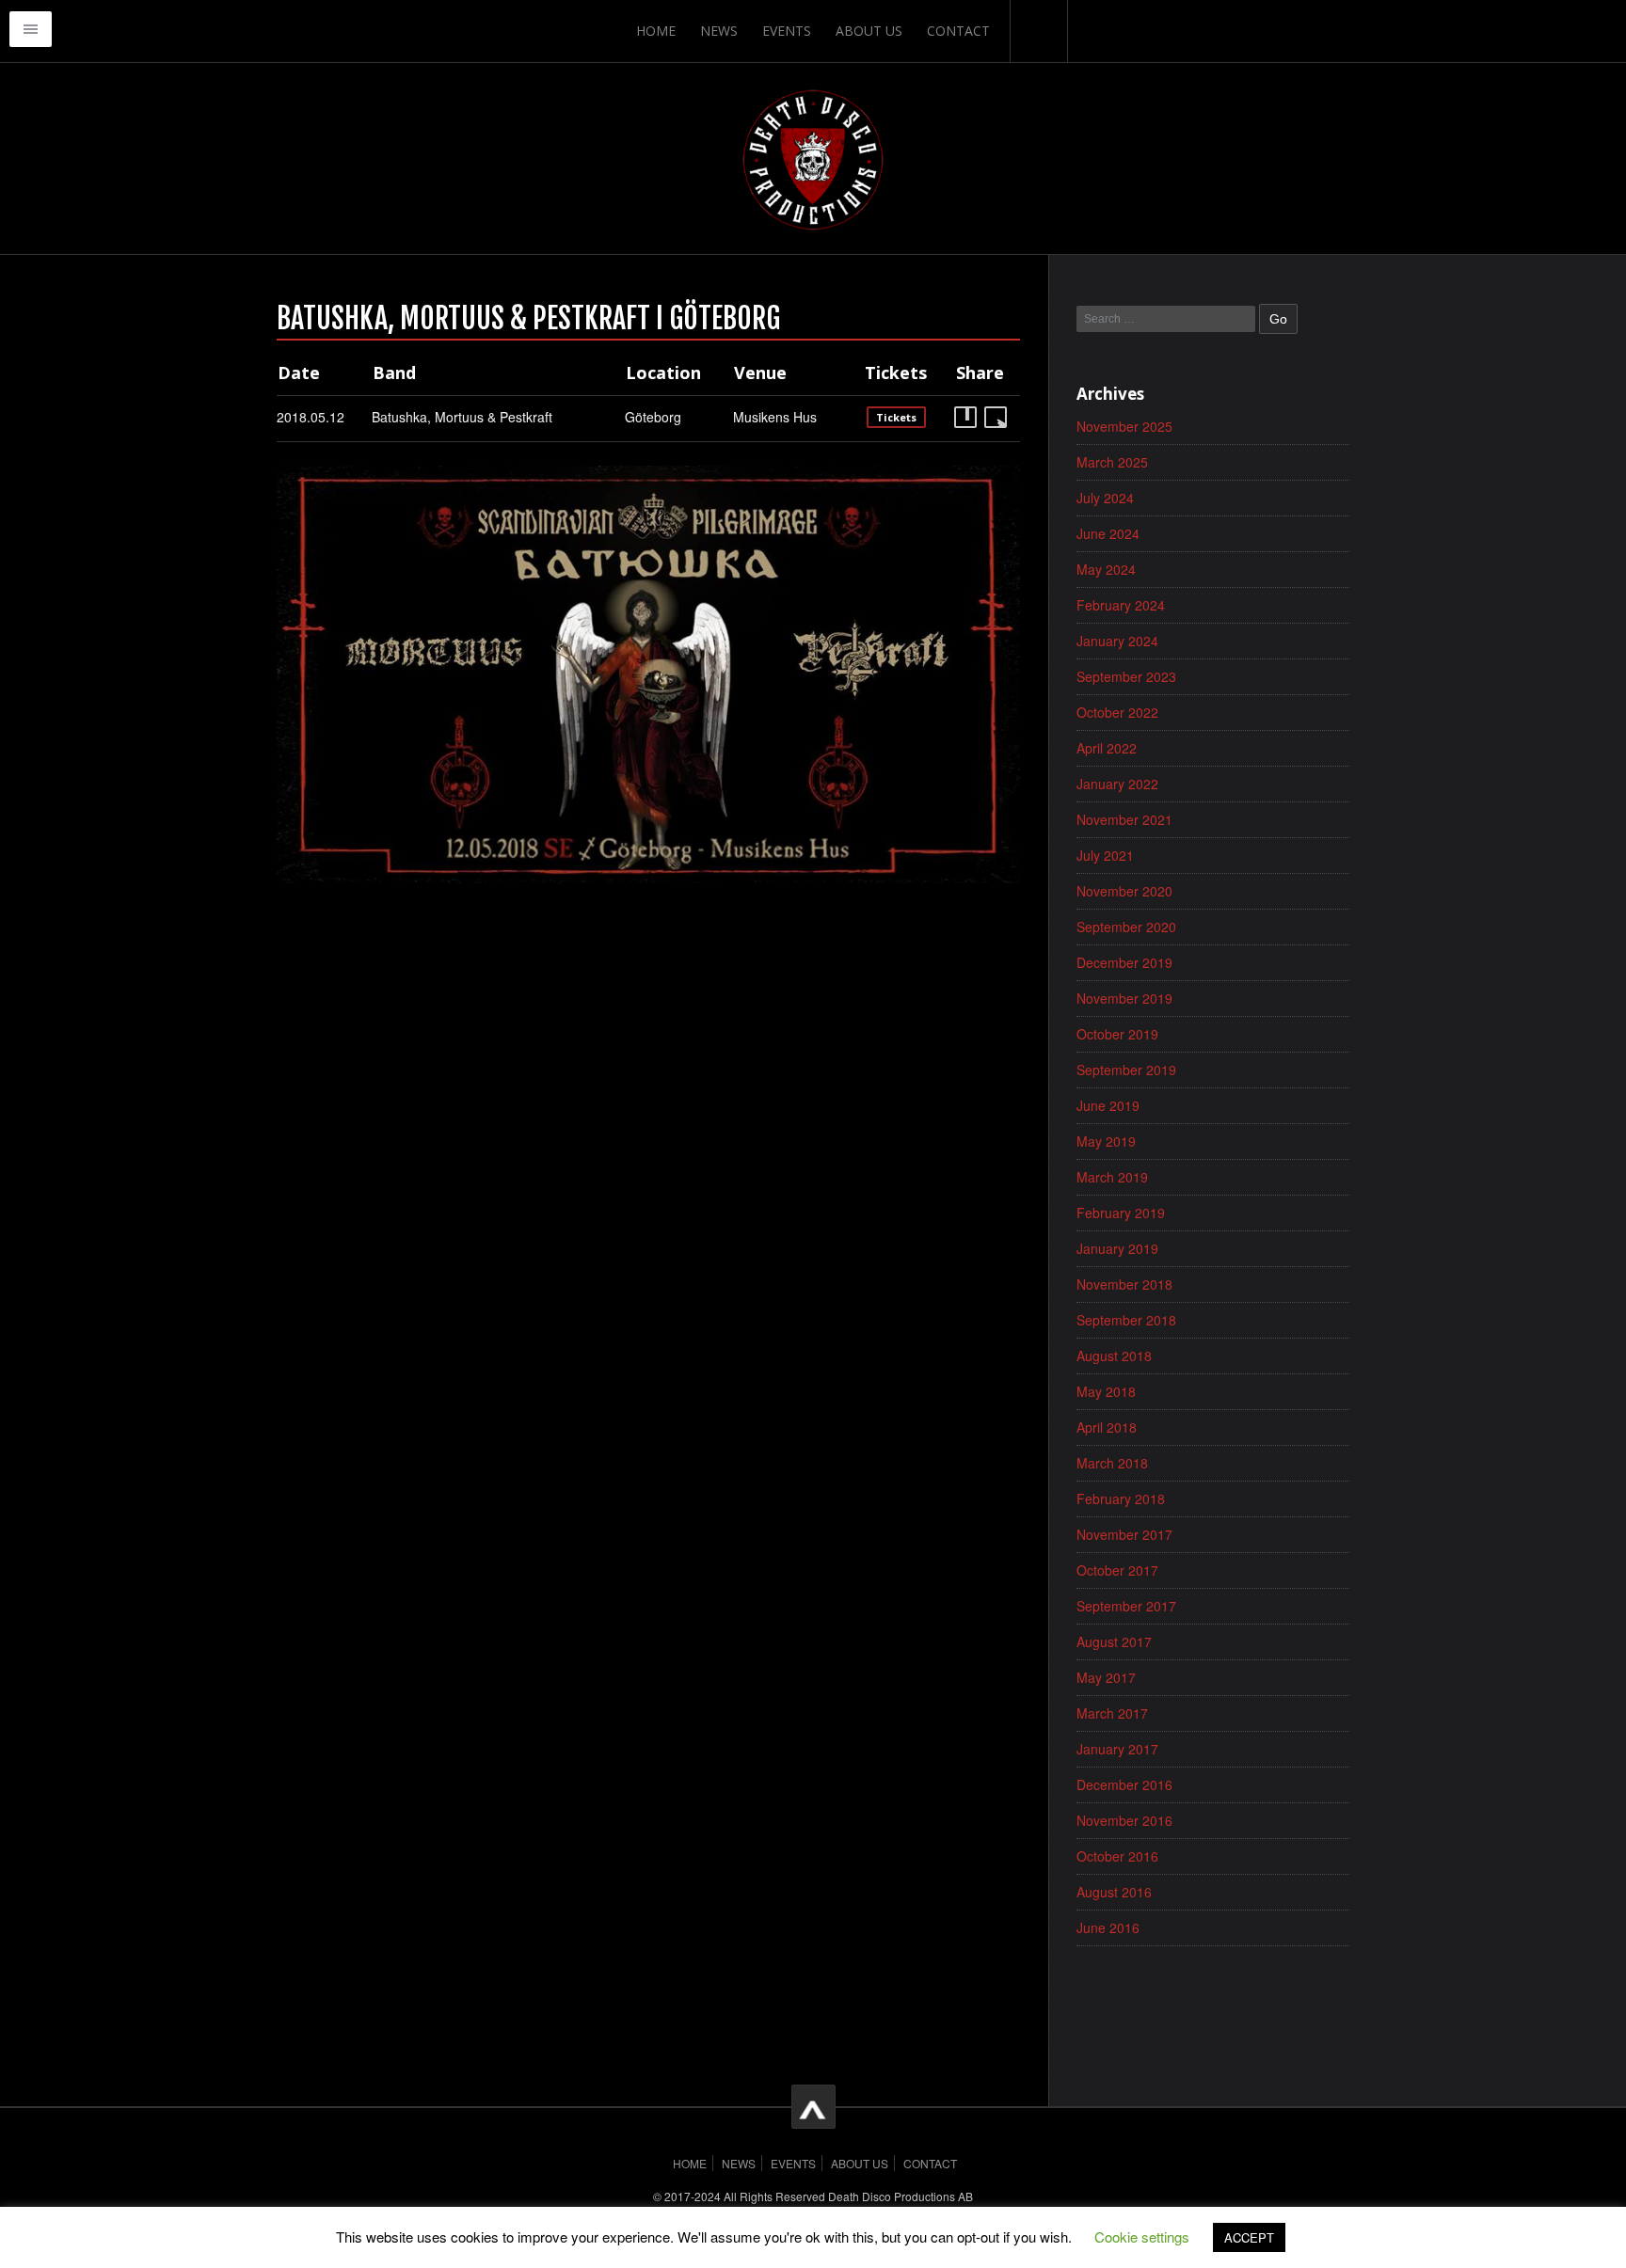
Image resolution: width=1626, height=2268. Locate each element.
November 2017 (1124, 1534)
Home (656, 31)
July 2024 (1105, 498)
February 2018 (1121, 1499)
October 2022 (1117, 712)
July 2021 (1105, 855)
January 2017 (1117, 1749)
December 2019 (1124, 962)
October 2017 (1117, 1570)
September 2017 (1126, 1606)
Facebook (965, 417)
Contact (958, 31)
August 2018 (1114, 1356)
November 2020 (1124, 891)
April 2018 (1107, 1427)
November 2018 (1124, 1284)
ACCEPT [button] (1249, 2237)
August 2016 (1114, 1892)
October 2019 (1117, 1034)
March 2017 (1112, 1713)
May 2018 (1106, 1391)
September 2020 (1126, 927)
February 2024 (1121, 605)
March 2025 (1112, 462)
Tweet (996, 417)
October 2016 (1117, 1856)
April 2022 (1107, 748)
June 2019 (1108, 1105)
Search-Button (1039, 31)
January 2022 (1117, 784)
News (719, 31)
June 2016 (1108, 1927)
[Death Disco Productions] (813, 158)
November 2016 (1124, 1820)
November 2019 (1124, 998)
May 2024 (1106, 569)
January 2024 (1117, 641)
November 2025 (1124, 426)
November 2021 (1124, 819)
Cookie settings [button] (1142, 2236)
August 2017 (1114, 1642)
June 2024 (1108, 533)
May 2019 (1106, 1141)
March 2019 (1112, 1177)
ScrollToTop (813, 2107)
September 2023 (1126, 676)
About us (869, 31)
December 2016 (1124, 1784)
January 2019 (1117, 1248)
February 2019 (1121, 1213)
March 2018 (1112, 1463)
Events (787, 31)
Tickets (896, 417)
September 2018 (1126, 1320)
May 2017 (1106, 1677)
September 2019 (1126, 1070)
